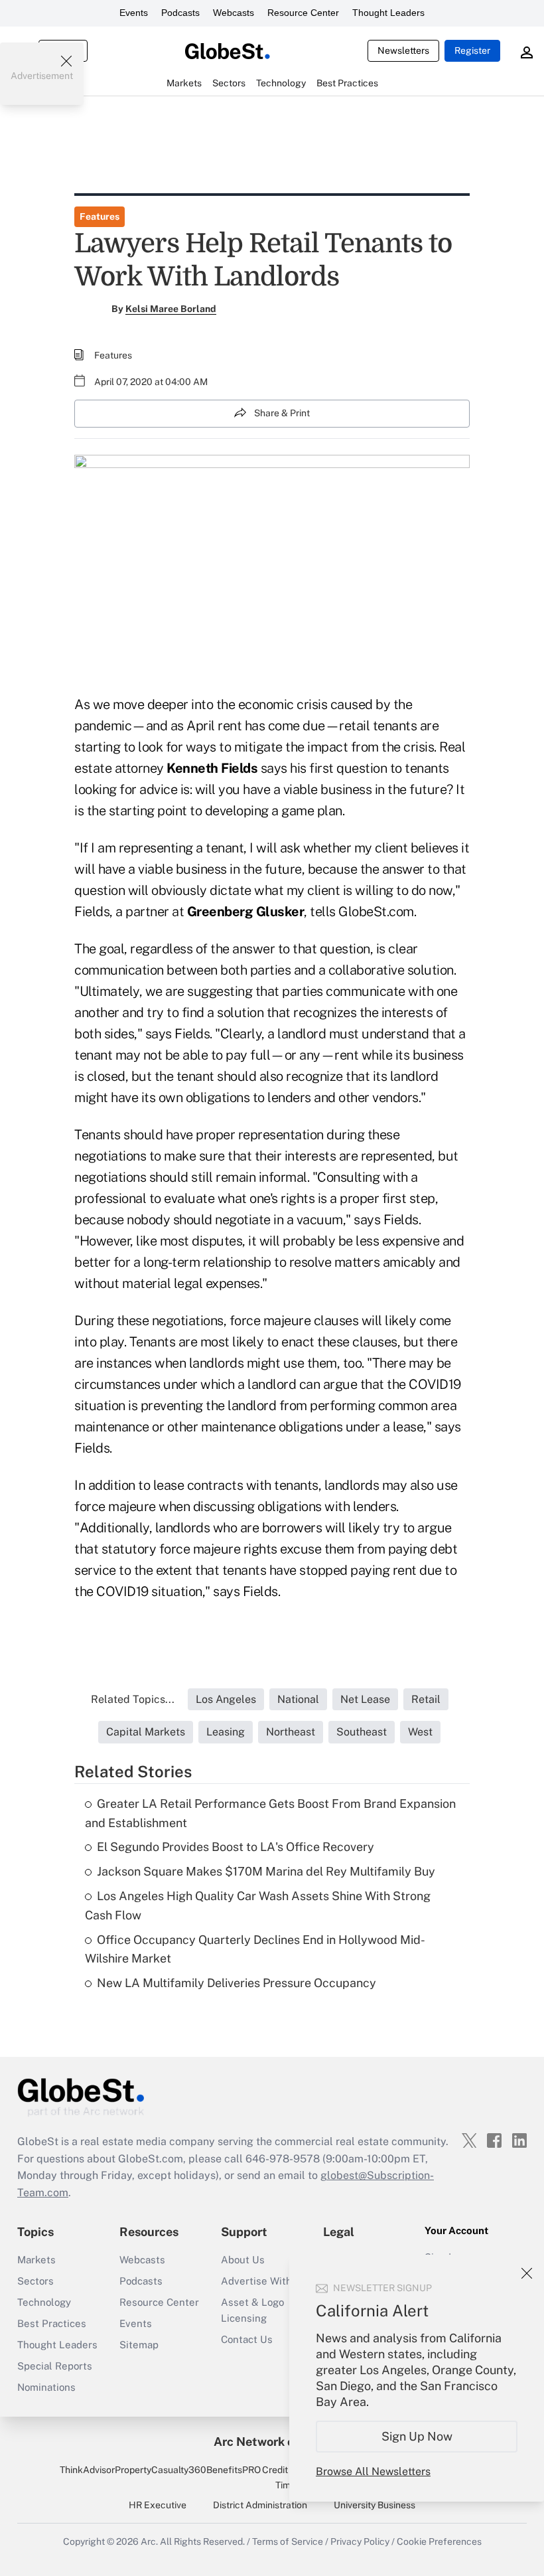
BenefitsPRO (234, 2470)
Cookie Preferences (439, 2541)
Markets (36, 2260)
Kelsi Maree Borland (171, 309)
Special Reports (55, 2366)
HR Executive (158, 2505)
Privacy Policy (360, 2541)
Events (134, 13)
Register (472, 50)
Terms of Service (288, 2541)
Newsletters (403, 50)
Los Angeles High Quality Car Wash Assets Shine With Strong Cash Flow (258, 1905)
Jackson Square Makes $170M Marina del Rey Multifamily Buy (266, 1871)
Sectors (35, 2281)
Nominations (46, 2387)
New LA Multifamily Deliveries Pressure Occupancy (237, 1983)
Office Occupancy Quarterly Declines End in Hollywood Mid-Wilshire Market (255, 1949)
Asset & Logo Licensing (252, 2310)
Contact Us (247, 2339)
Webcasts (234, 13)
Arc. (149, 2541)
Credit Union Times (288, 2477)
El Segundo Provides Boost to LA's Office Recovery (236, 1847)
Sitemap (139, 2345)
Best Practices (52, 2323)
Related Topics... (133, 1699)
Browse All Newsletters (373, 2471)
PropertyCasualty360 (161, 2470)
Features (100, 216)
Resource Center (303, 13)
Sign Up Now (417, 2436)
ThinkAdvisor (87, 2470)
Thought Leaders (388, 13)
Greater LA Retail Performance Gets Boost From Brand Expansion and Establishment (270, 1813)
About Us (243, 2260)
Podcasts (180, 13)
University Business (374, 2505)
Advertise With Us (264, 2281)
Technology (44, 2302)
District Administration (260, 2505)
